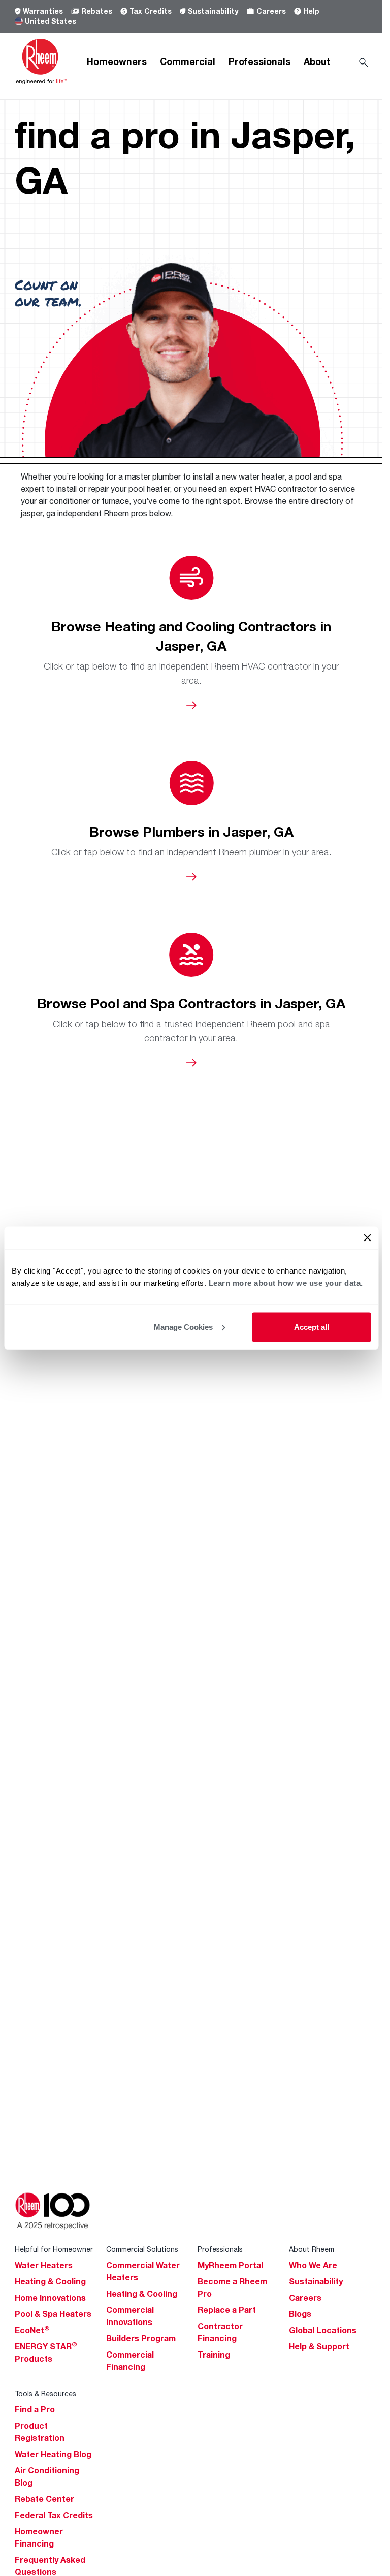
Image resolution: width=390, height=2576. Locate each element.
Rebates (97, 11)
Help (311, 11)
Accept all (312, 1327)
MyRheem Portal (230, 2265)
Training (214, 2355)
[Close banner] (367, 1237)
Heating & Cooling (50, 2281)
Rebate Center (44, 2499)
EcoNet (32, 2330)
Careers (271, 11)
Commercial (188, 61)
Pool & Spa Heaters (53, 2314)
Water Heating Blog (53, 2454)
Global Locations (323, 2330)
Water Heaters (44, 2265)
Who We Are (313, 2265)
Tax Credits (151, 11)
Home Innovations (50, 2298)
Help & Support (319, 2346)
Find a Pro (35, 2409)
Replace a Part (227, 2310)
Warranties (43, 11)
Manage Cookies (183, 1327)
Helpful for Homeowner (54, 2249)
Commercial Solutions (142, 2249)
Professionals (259, 61)
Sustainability (213, 11)
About (317, 61)
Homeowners (117, 61)
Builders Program (141, 2338)
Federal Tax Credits (54, 2515)
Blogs (300, 2314)
